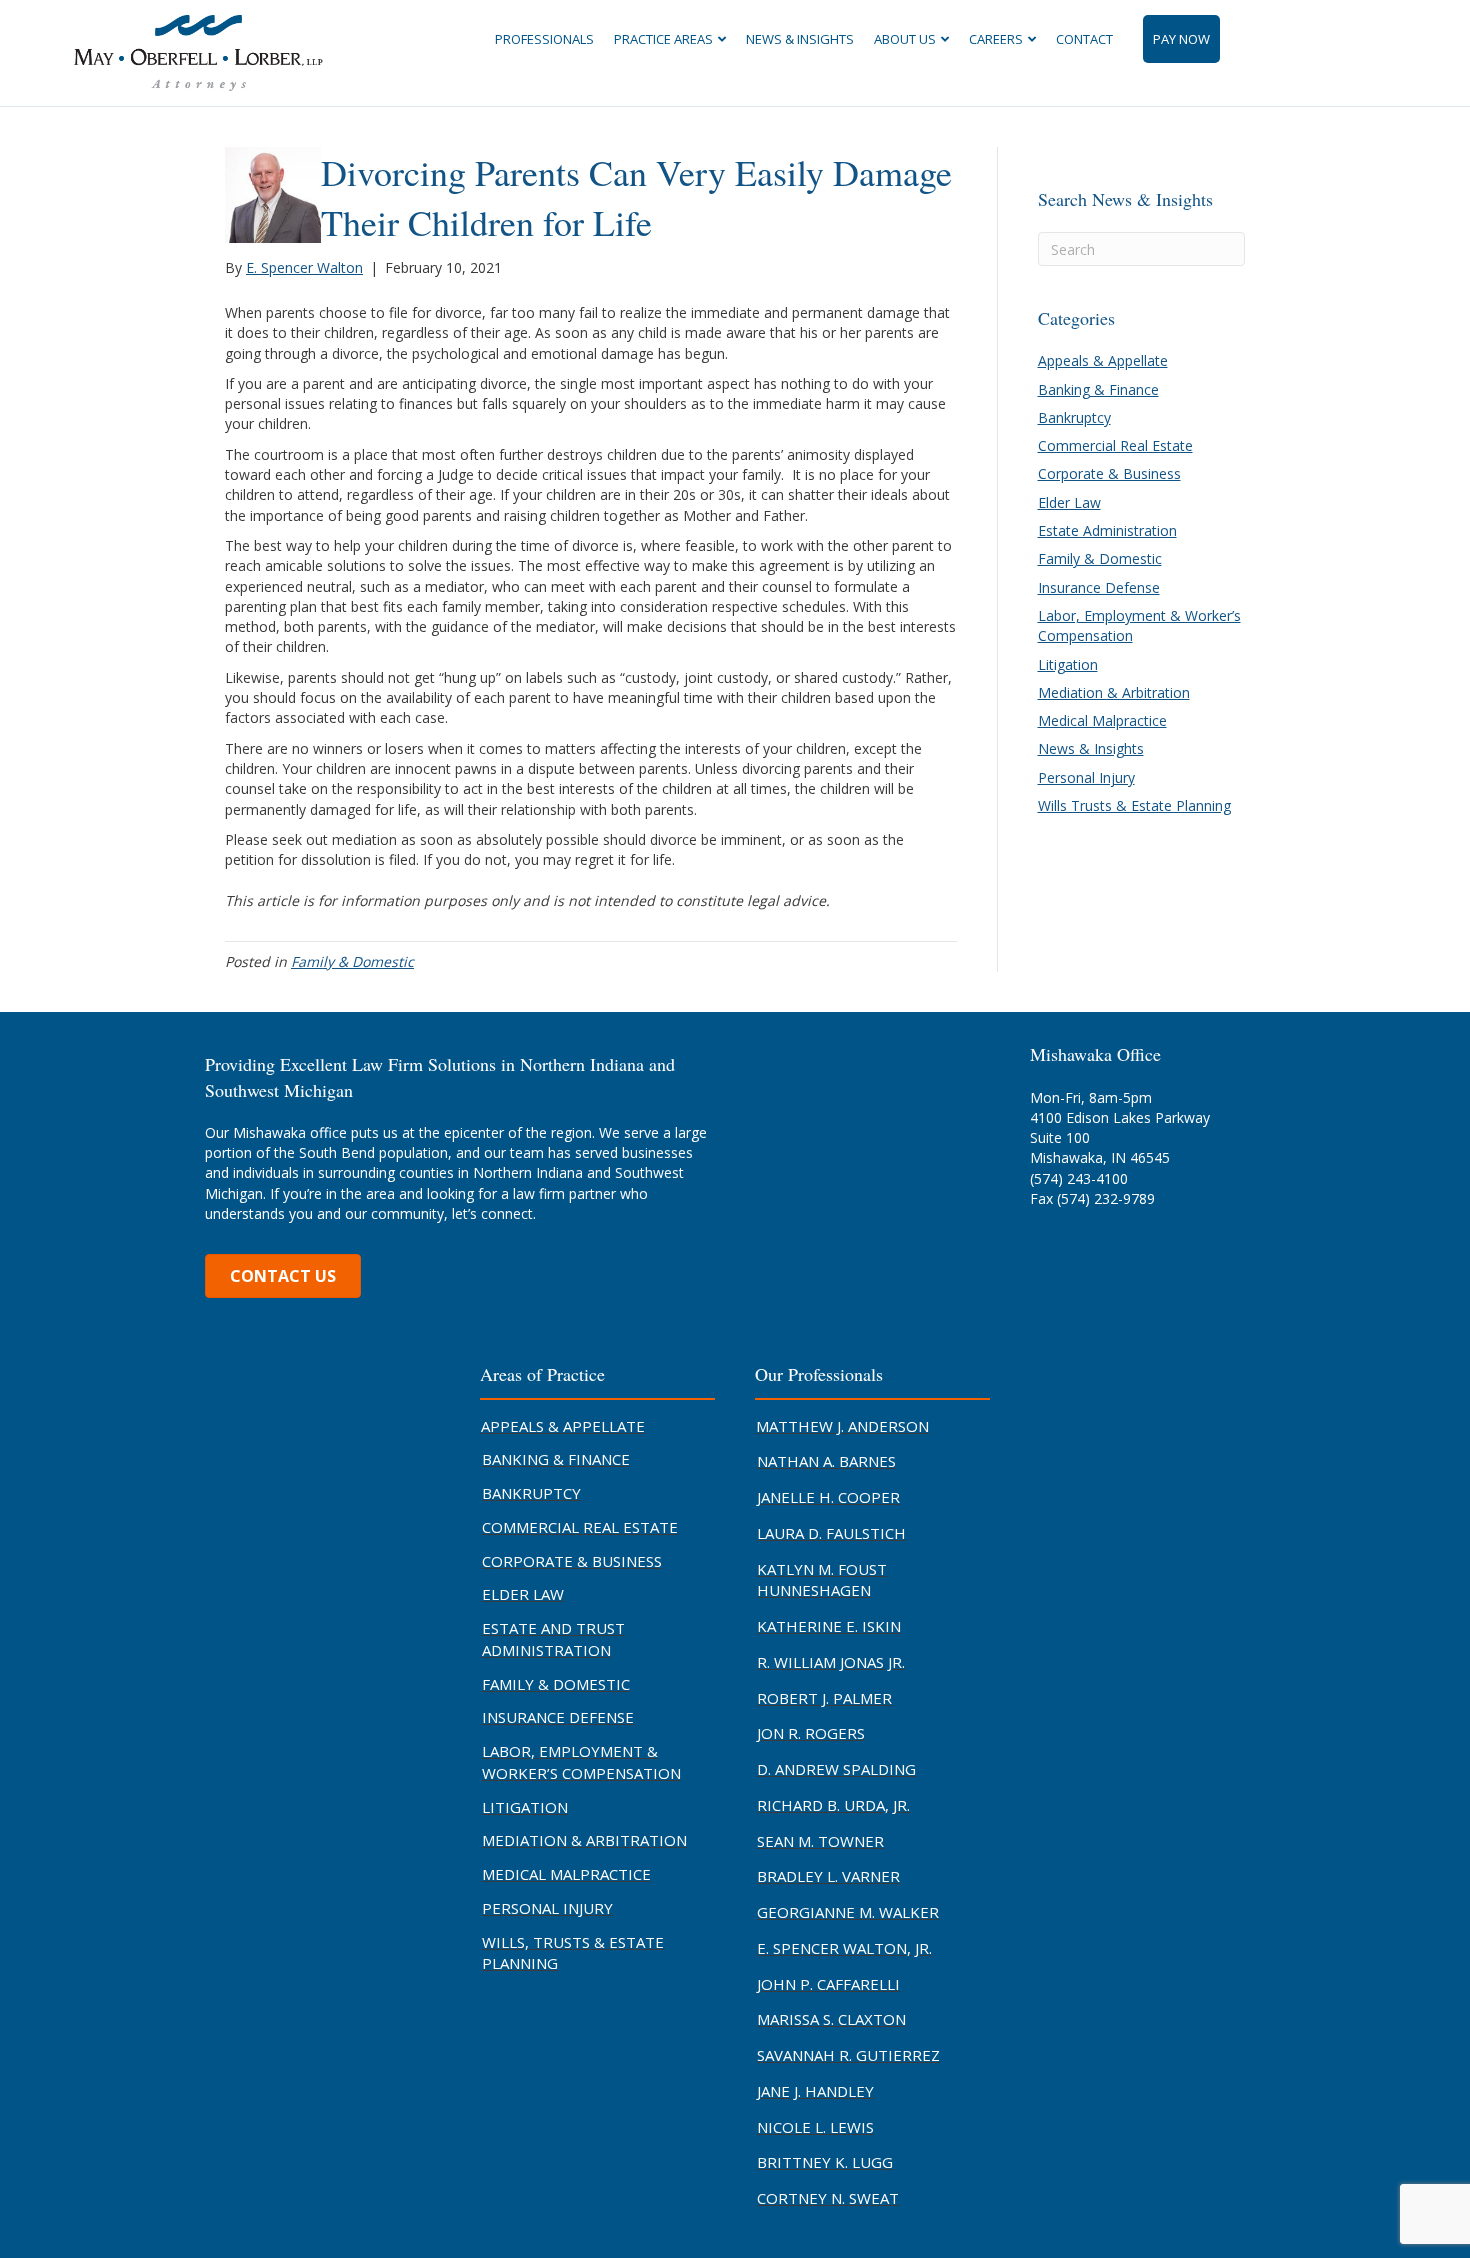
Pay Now (1181, 39)
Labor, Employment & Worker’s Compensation (581, 1762)
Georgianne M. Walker (848, 1912)
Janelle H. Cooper (828, 1497)
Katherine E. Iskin (829, 1626)
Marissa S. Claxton (831, 2019)
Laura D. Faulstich (831, 1533)
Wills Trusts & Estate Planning (1134, 805)
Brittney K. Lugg (825, 2162)
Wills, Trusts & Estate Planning (573, 1953)
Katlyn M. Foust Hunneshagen (822, 1580)
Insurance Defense (1099, 587)
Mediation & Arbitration (1114, 692)
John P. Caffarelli (828, 1984)
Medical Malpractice (1102, 720)
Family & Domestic (352, 961)
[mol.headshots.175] (273, 193)
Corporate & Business (1109, 473)
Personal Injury (1086, 777)
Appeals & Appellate (1103, 360)
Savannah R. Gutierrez (848, 2055)
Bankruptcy (1074, 417)
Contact (1084, 39)
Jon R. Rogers (811, 1733)
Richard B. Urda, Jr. (833, 1805)
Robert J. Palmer (824, 1698)
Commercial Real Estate (1115, 445)
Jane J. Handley (815, 2091)
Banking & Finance (1098, 389)
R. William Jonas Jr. (831, 1662)
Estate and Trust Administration (553, 1639)
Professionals (544, 39)
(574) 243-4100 (1079, 1178)
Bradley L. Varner (828, 1876)
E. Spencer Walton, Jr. (844, 1948)
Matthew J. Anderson (842, 1426)
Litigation (1068, 664)
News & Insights (800, 39)
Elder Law (1069, 502)
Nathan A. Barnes (826, 1461)
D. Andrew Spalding (836, 1769)
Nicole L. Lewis (815, 2127)
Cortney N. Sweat (828, 2198)
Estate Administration (1107, 530)
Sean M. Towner (820, 1841)
